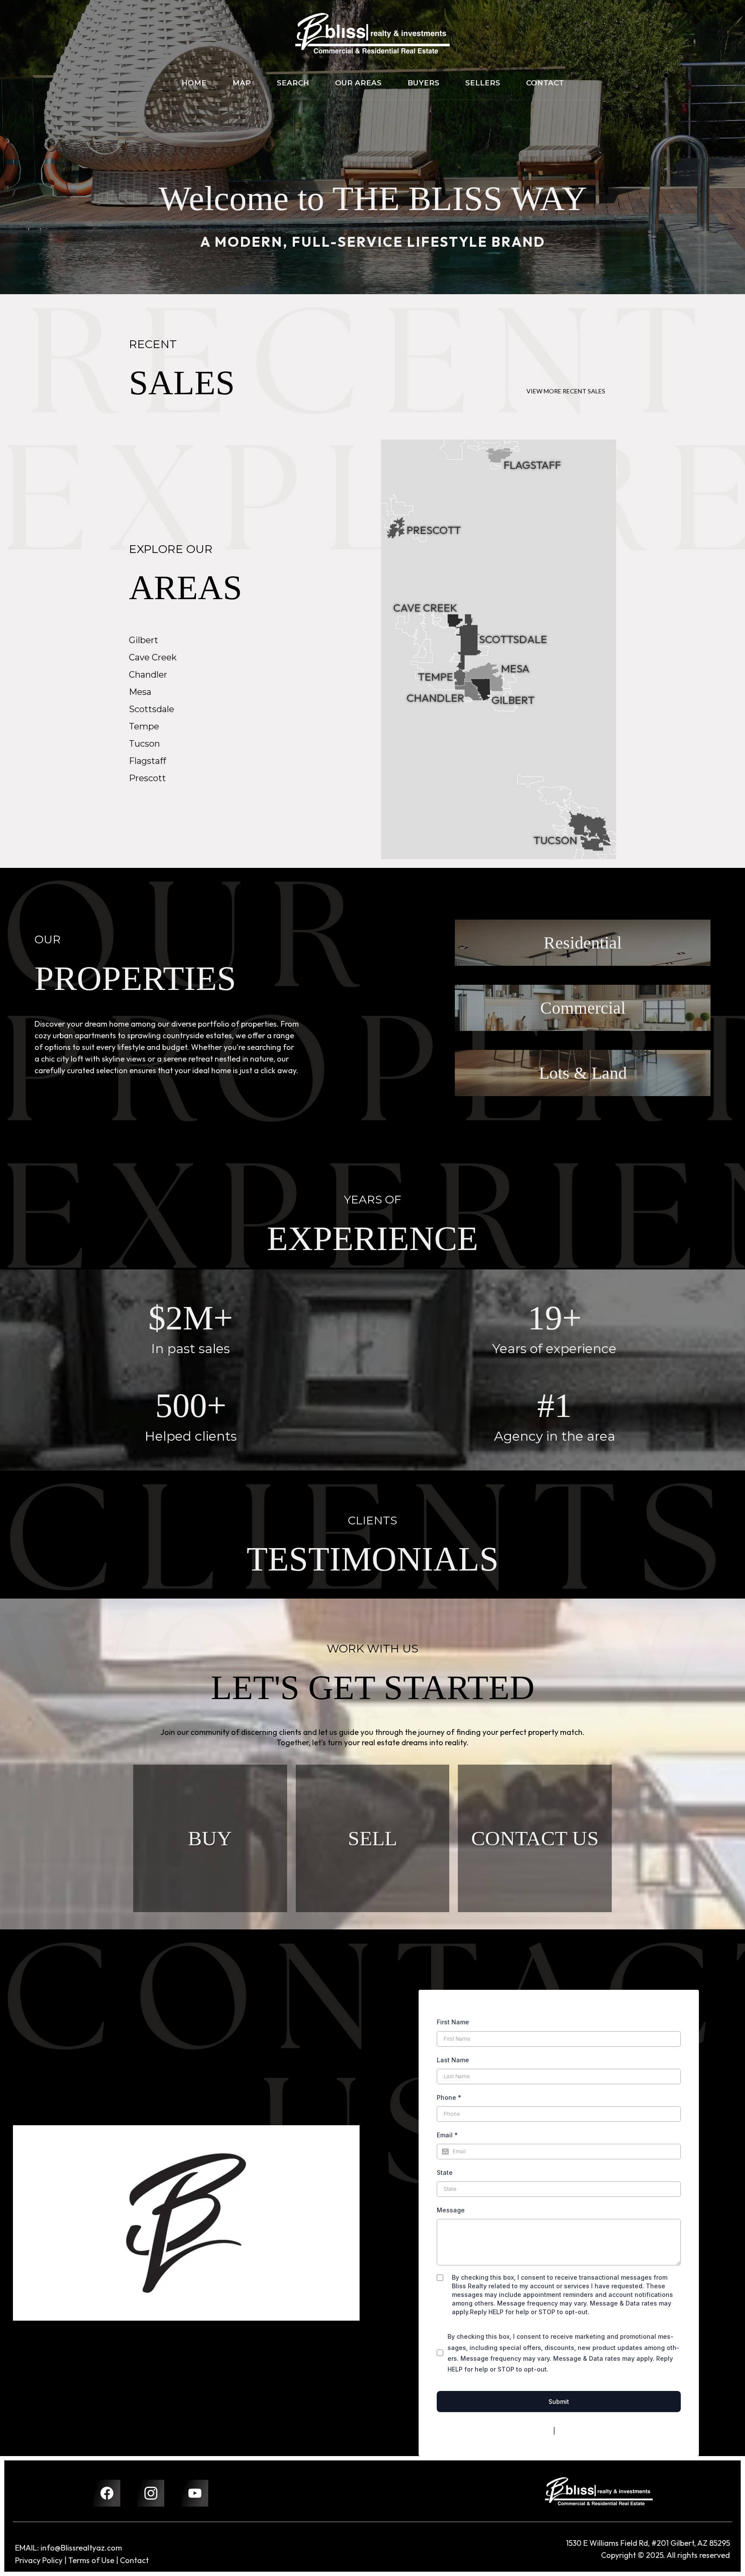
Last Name (453, 2060)
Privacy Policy (531, 2431)
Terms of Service (582, 2431)
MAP (242, 83)
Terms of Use (91, 2560)
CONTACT (545, 83)
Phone (449, 2097)
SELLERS (483, 83)
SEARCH (293, 83)
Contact (134, 2560)
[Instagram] (151, 2493)
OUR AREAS (358, 83)
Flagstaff (147, 761)
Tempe (144, 726)
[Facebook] (107, 2493)
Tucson (144, 744)
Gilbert (144, 640)
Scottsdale (152, 709)
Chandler (148, 675)
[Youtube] (195, 2493)
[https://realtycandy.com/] (599, 2491)
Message (451, 2210)
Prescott (147, 778)
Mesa (140, 692)
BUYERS (423, 83)
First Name (453, 2022)
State (445, 2172)
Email (447, 2135)
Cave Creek (153, 657)
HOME (194, 83)
